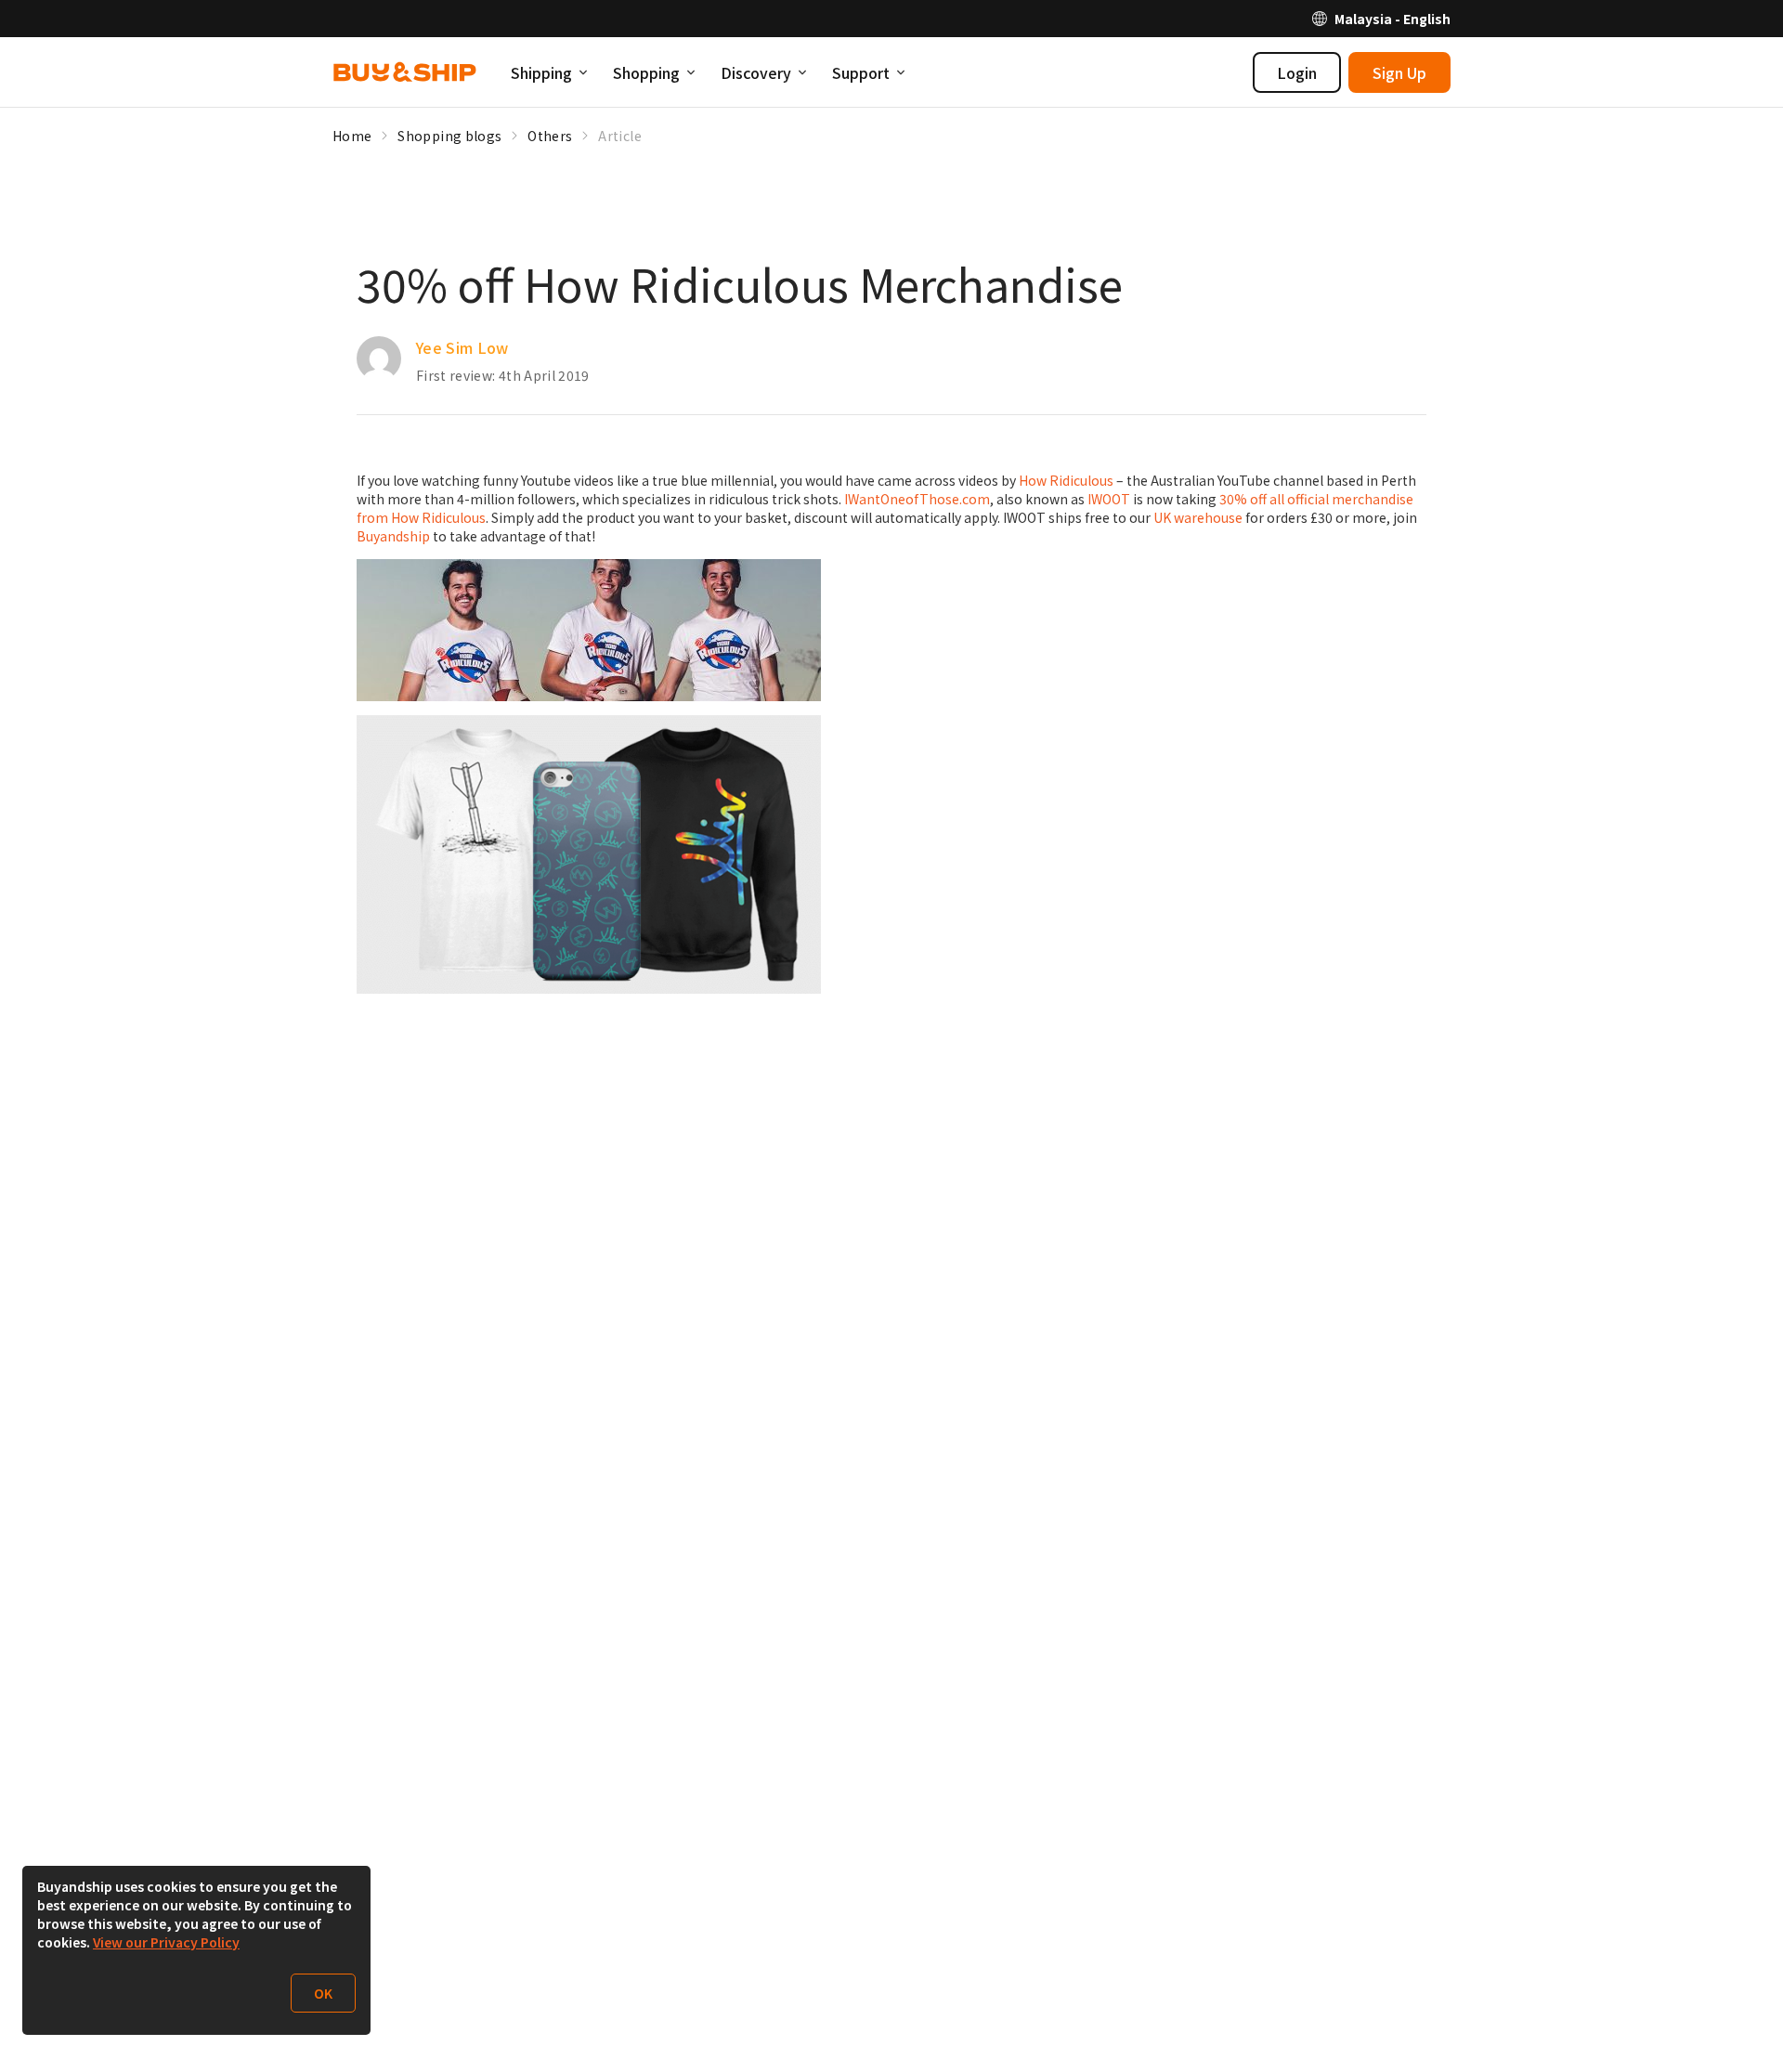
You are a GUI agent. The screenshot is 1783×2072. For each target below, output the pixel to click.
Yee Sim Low (462, 347)
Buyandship (393, 536)
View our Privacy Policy (166, 1942)
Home (352, 136)
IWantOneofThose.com (917, 499)
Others (550, 136)
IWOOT (1109, 499)
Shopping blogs (449, 136)
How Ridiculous (1066, 480)
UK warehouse (1198, 517)
